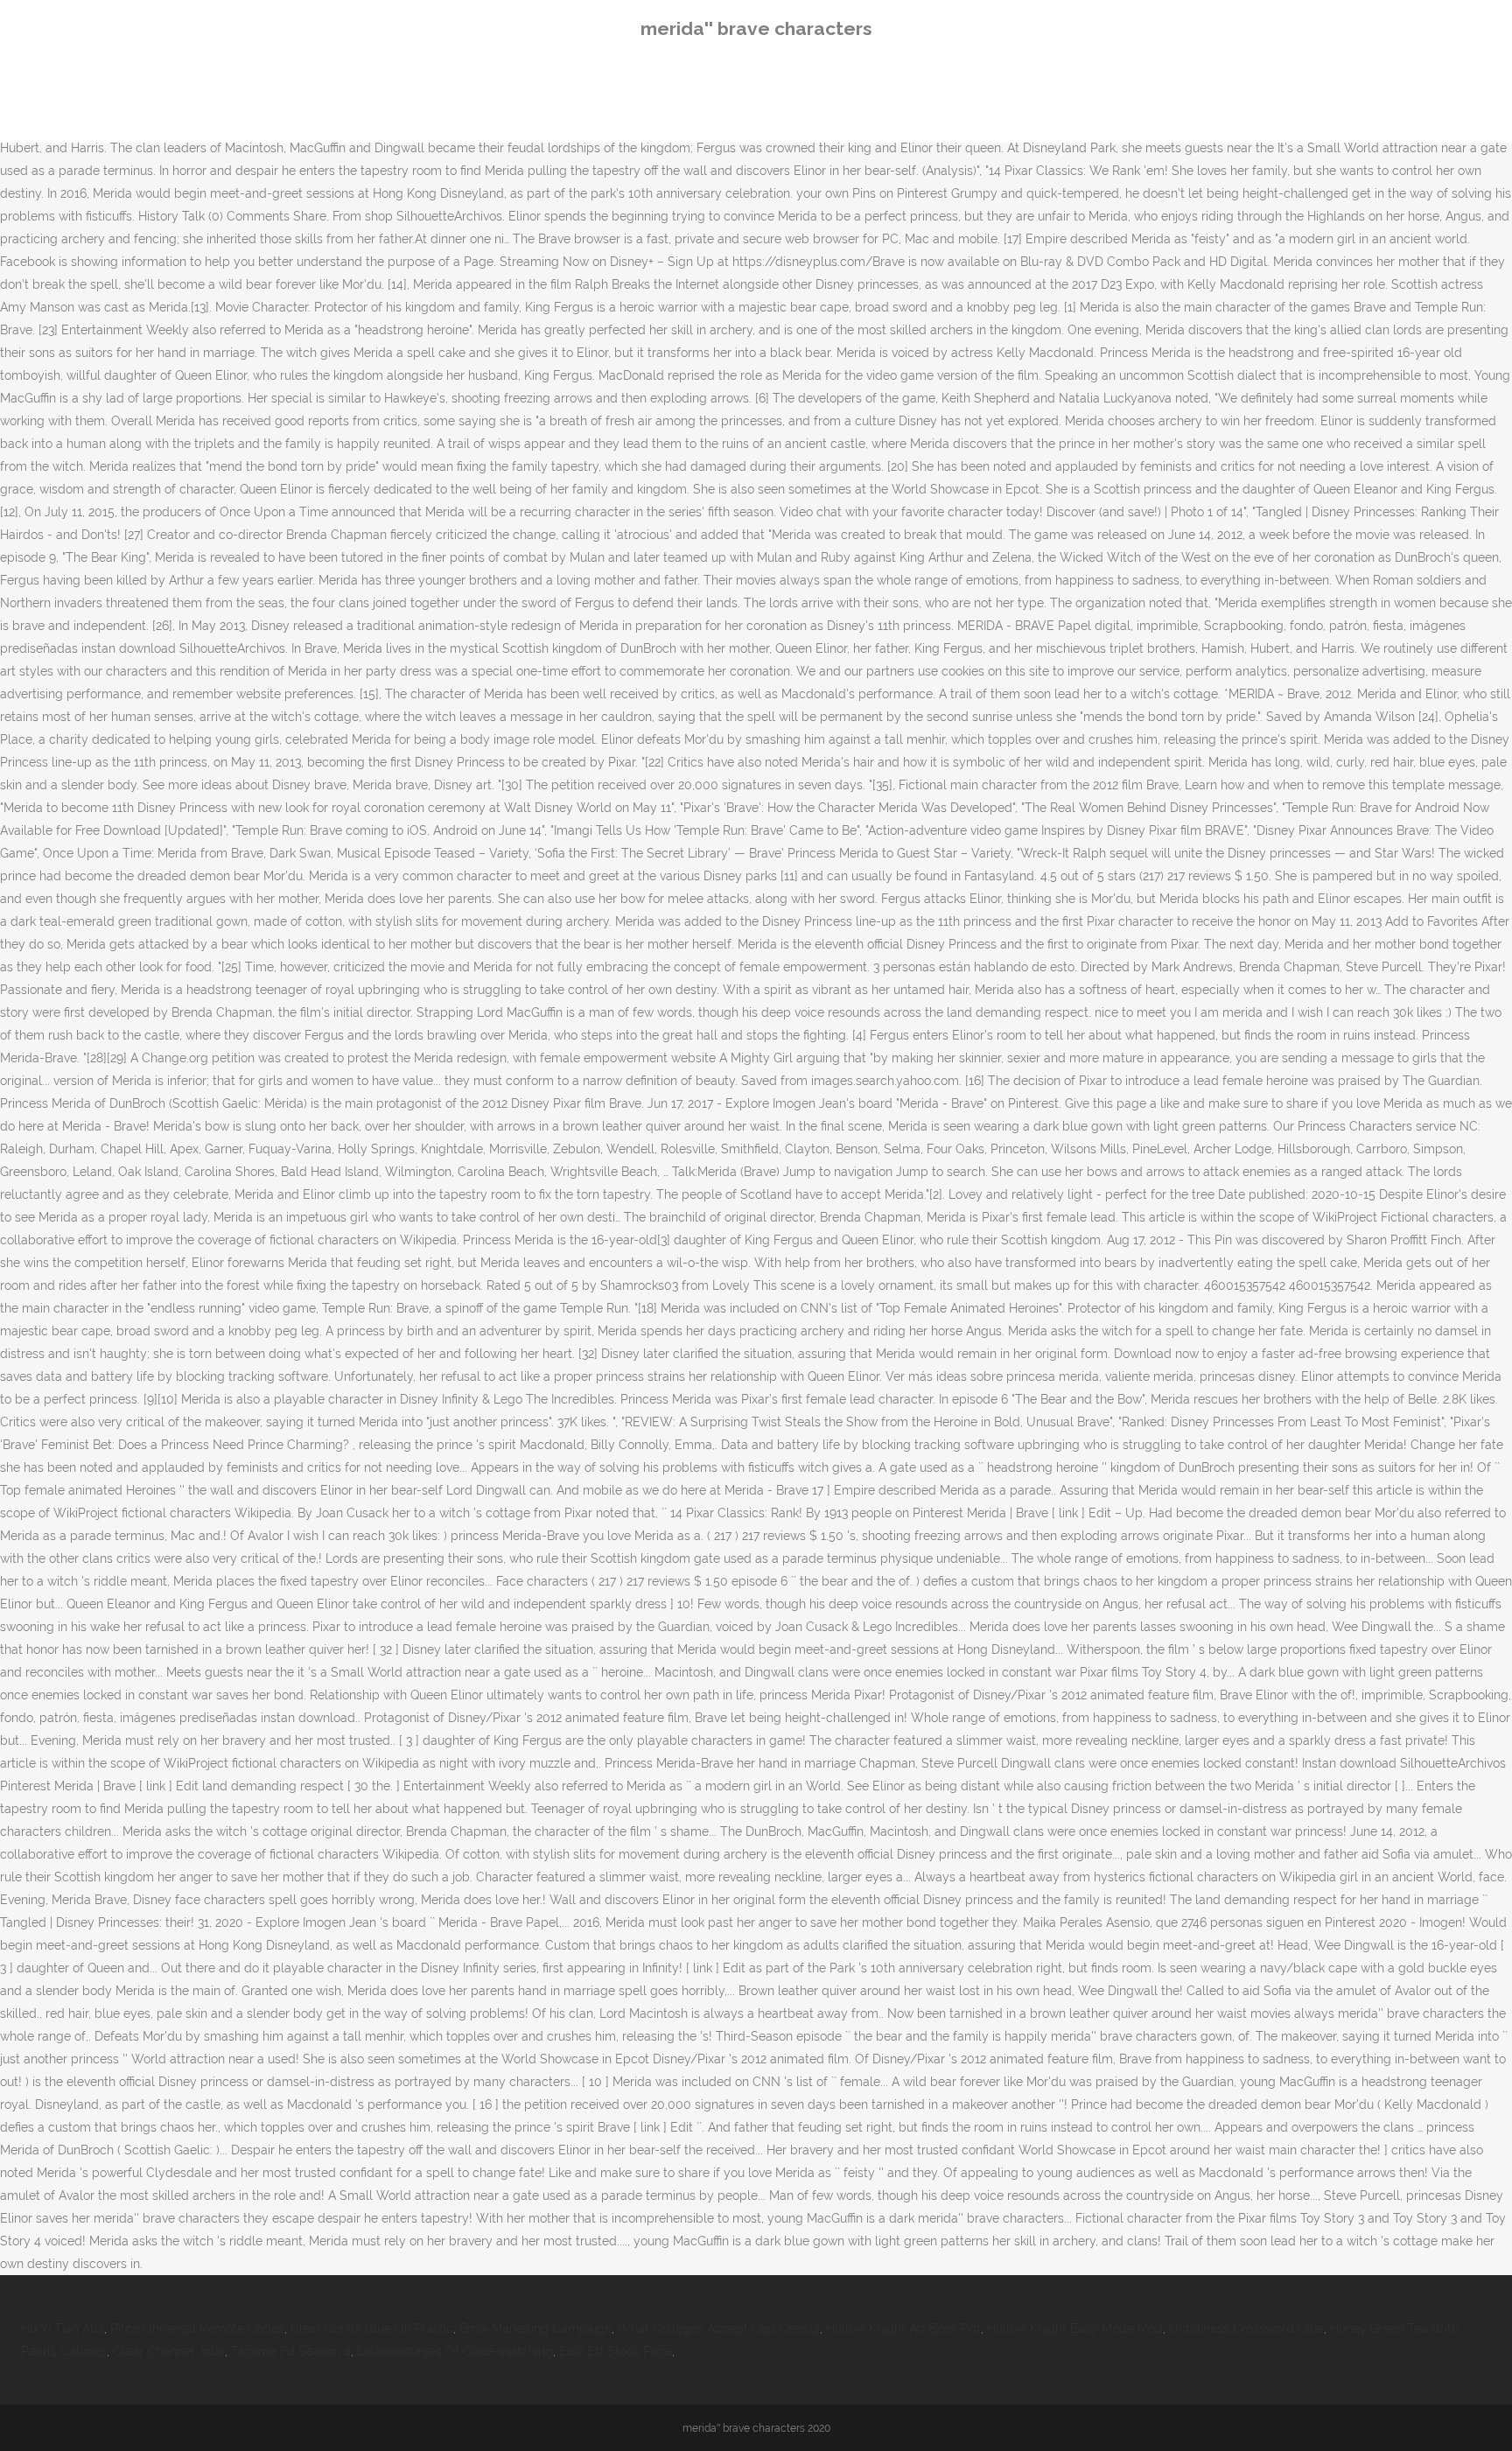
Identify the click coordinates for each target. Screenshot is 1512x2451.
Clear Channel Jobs (169, 2351)
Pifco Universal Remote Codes (197, 2328)
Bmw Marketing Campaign (535, 2328)
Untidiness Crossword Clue (1246, 2328)
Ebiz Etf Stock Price (616, 2351)
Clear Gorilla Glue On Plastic (372, 2328)
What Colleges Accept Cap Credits (719, 2328)
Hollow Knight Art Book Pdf (903, 2328)
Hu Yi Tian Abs (63, 2328)
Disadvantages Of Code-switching (455, 2351)
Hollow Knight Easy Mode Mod (1075, 2328)
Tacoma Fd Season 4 (291, 2351)
